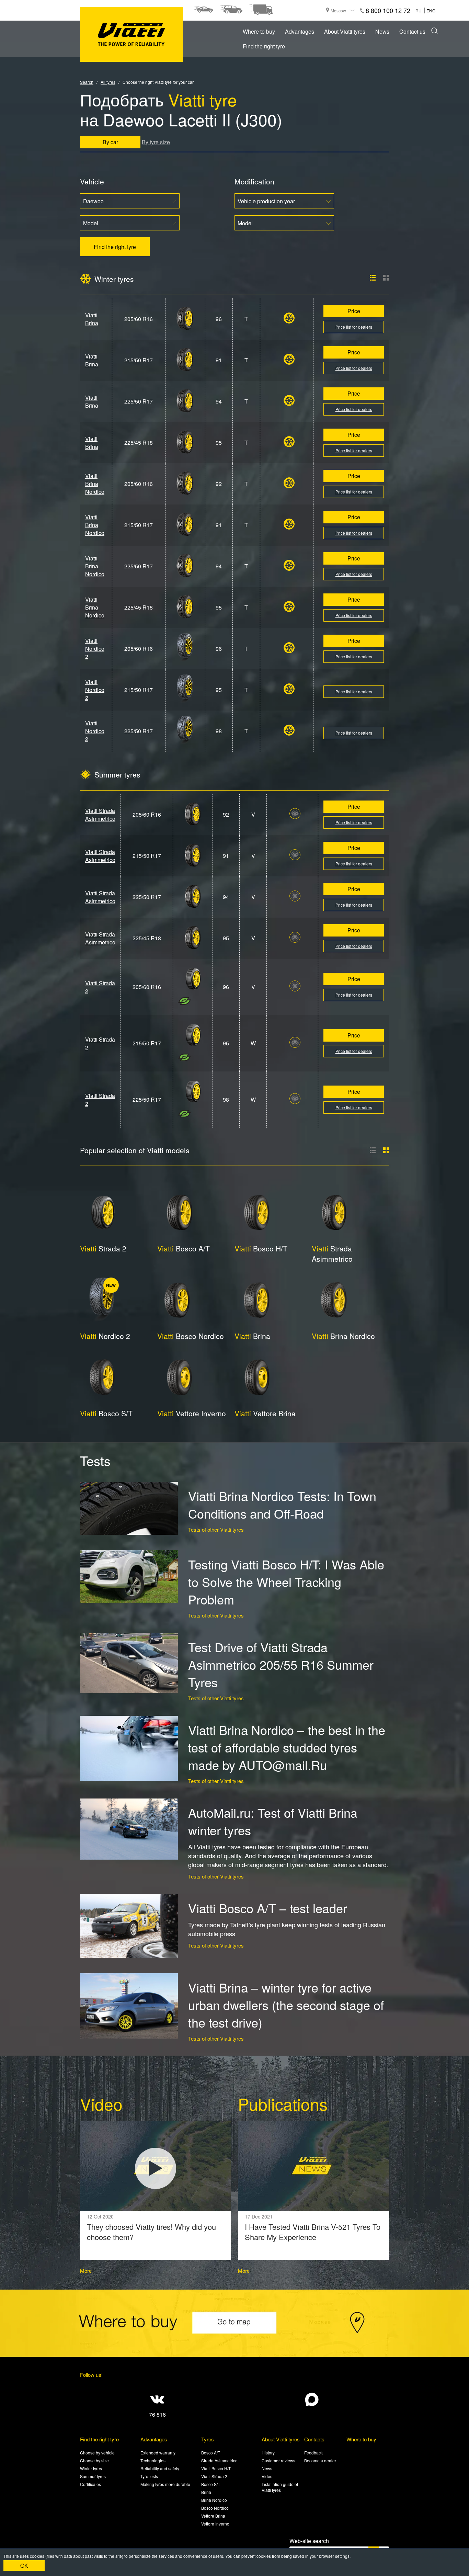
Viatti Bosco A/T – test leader (268, 1908)
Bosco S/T (106, 1413)
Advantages (300, 31)
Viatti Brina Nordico (95, 484)
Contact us (412, 31)
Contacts (314, 2439)
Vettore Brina (265, 1413)
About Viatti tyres (345, 31)
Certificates (90, 2484)
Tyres (208, 2439)
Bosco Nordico (191, 1336)
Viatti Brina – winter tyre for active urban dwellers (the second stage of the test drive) (286, 2005)
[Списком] (373, 278)
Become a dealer (320, 2460)
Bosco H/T (261, 1248)
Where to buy (259, 31)
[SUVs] (231, 10)
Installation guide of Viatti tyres (280, 2487)
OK (24, 2566)
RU (419, 10)
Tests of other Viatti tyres (216, 1529)
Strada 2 (103, 1248)
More (86, 2271)
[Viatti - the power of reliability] (131, 35)
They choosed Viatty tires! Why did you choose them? (151, 2232)
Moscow (338, 10)
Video (267, 2476)
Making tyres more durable (165, 2484)
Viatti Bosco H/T (216, 2468)
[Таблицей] (386, 278)
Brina (252, 1336)
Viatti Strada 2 (214, 2476)
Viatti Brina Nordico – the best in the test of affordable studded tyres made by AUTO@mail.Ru (287, 1747)
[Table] (386, 1150)
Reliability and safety (160, 2468)
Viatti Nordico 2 (95, 649)
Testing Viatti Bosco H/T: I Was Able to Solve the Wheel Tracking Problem (286, 1582)
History (268, 2453)
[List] (373, 1150)
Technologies (153, 2460)
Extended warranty (158, 2453)
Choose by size (94, 2460)
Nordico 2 (105, 1336)
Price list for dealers (354, 327)
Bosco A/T (184, 1248)
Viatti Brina (92, 319)
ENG (431, 10)
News (382, 31)
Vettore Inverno (192, 1413)
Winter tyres (91, 2468)
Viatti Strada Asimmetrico (100, 815)
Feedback (313, 2453)
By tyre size (156, 142)
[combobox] (130, 201)
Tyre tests (149, 2476)
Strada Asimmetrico (332, 1253)
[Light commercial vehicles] (261, 10)
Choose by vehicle (97, 2453)
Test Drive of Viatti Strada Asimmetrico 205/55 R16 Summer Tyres (281, 1664)
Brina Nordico (343, 1336)
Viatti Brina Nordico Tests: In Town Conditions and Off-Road (282, 1505)
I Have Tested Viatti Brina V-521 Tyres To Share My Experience (313, 2232)
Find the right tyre (264, 46)
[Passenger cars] (203, 10)
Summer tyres (93, 2476)
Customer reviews (278, 2460)
